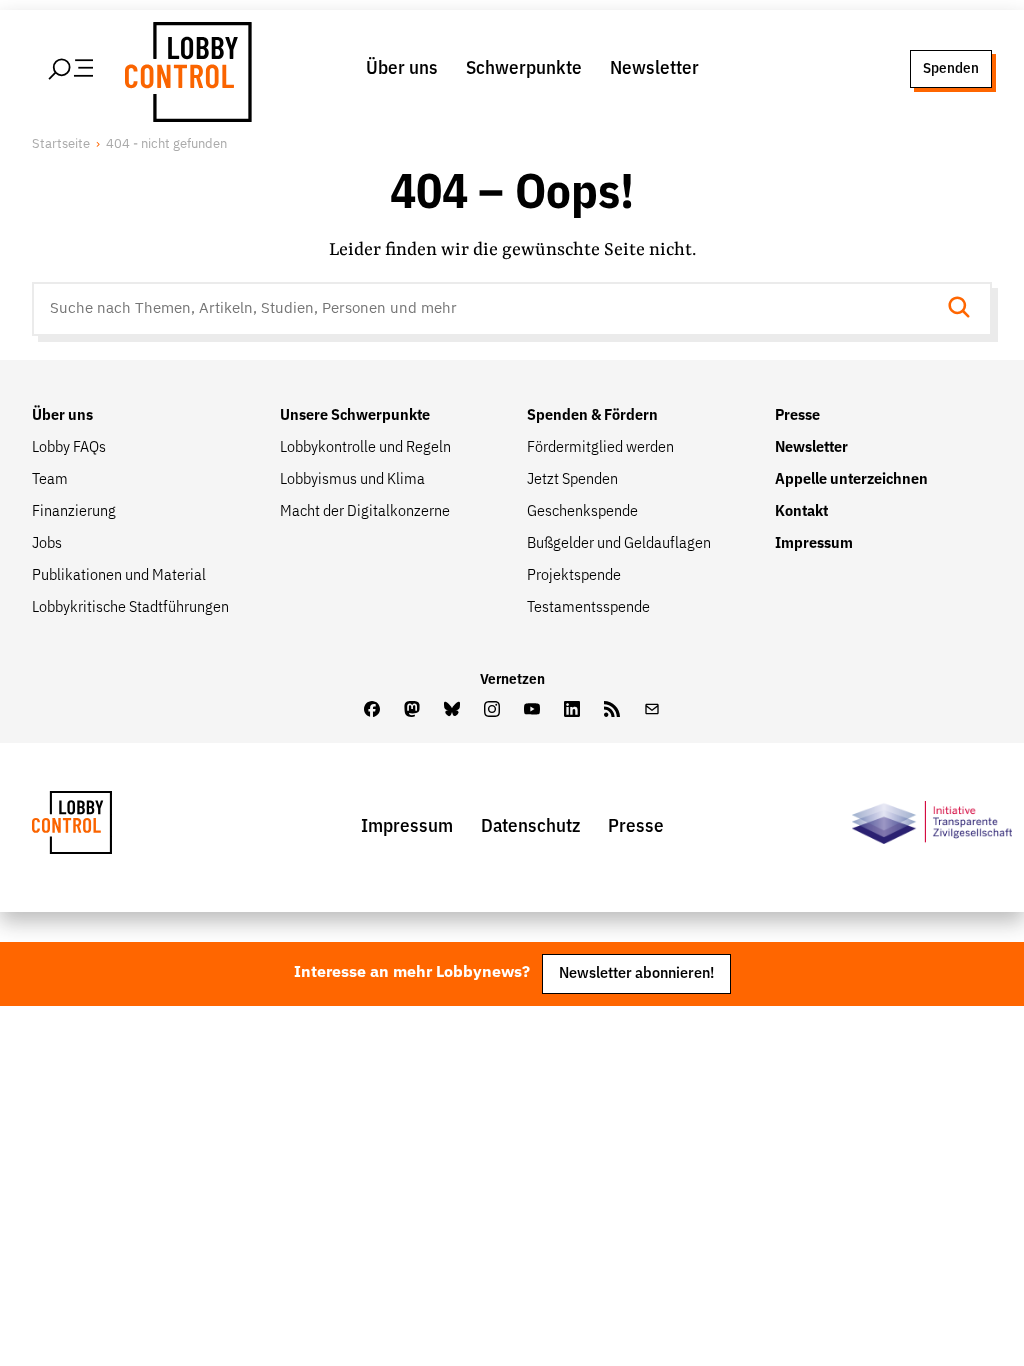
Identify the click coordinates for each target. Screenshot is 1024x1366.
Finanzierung (74, 512)
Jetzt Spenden (572, 480)
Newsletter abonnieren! (636, 973)
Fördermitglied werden (600, 448)
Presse (797, 416)
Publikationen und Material (119, 576)
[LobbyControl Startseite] (185, 69)
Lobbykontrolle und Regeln (365, 448)
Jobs (47, 544)
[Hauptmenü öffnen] (72, 69)
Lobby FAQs (69, 448)
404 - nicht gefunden (166, 144)
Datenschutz (530, 826)
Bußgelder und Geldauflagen (619, 544)
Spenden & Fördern (592, 416)
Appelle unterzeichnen (851, 480)
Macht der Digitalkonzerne (365, 512)
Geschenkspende (582, 512)
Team (50, 480)
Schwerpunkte (524, 68)
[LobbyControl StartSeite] (102, 827)
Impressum (814, 544)
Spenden (951, 68)
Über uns (402, 68)
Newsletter (654, 68)
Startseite (61, 144)
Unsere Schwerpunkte (355, 416)
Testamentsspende (588, 608)
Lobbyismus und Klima (352, 480)
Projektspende (574, 576)
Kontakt (801, 512)
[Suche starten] (965, 309)
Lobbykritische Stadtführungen (130, 608)
